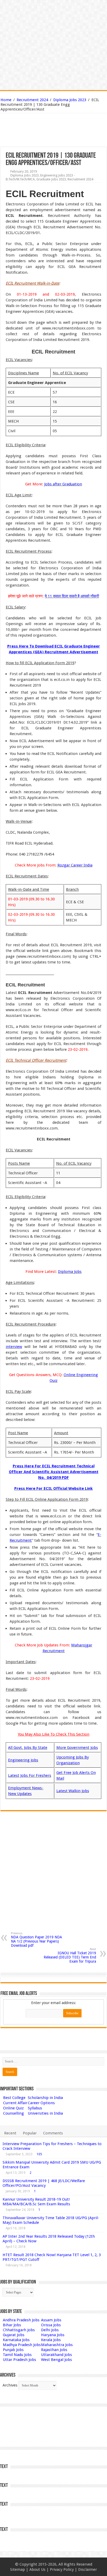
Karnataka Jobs (16, 2340)
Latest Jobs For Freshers (30, 1775)
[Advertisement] (27, 130)
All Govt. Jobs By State (28, 1748)
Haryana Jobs (53, 2335)
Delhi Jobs (50, 2330)
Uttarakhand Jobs (56, 2355)
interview (14, 1347)
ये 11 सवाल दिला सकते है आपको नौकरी (72, 596)
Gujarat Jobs (14, 2335)
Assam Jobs (51, 2320)
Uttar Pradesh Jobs (19, 2360)
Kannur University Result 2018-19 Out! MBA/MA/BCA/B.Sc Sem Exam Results (36, 2202)
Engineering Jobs (23, 1760)
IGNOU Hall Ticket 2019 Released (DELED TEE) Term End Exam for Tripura (70, 1955)
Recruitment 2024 (32, 100)
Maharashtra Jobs (57, 2345)
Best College (14, 2098)
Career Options (41, 2103)
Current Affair (15, 2103)
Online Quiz (13, 2108)
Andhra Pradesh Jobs (21, 2320)
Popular (30, 2133)
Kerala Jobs (51, 2340)
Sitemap (18, 2569)
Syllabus (35, 2108)
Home (6, 100)
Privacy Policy (62, 2569)
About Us (37, 2569)
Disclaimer (88, 2569)
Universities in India (45, 2113)
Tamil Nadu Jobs (17, 2355)
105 (39, 2154)
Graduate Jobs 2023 (51, 179)
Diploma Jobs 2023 (70, 100)
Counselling (14, 2113)
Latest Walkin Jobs (73, 1791)
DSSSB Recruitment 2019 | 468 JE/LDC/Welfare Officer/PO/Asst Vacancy (44, 2183)
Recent (10, 2133)
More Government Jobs (77, 1748)
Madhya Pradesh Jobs (22, 2345)
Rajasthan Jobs (54, 2350)
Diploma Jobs (70, 1272)
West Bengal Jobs (56, 2360)
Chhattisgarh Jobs (19, 2330)
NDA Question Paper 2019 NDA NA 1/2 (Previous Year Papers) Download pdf (36, 1940)
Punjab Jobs (13, 2350)
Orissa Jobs (51, 2325)
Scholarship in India (45, 2098)
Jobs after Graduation (63, 484)
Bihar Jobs (12, 2325)
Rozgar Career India (75, 865)
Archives (10, 2385)
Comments (53, 2133)
